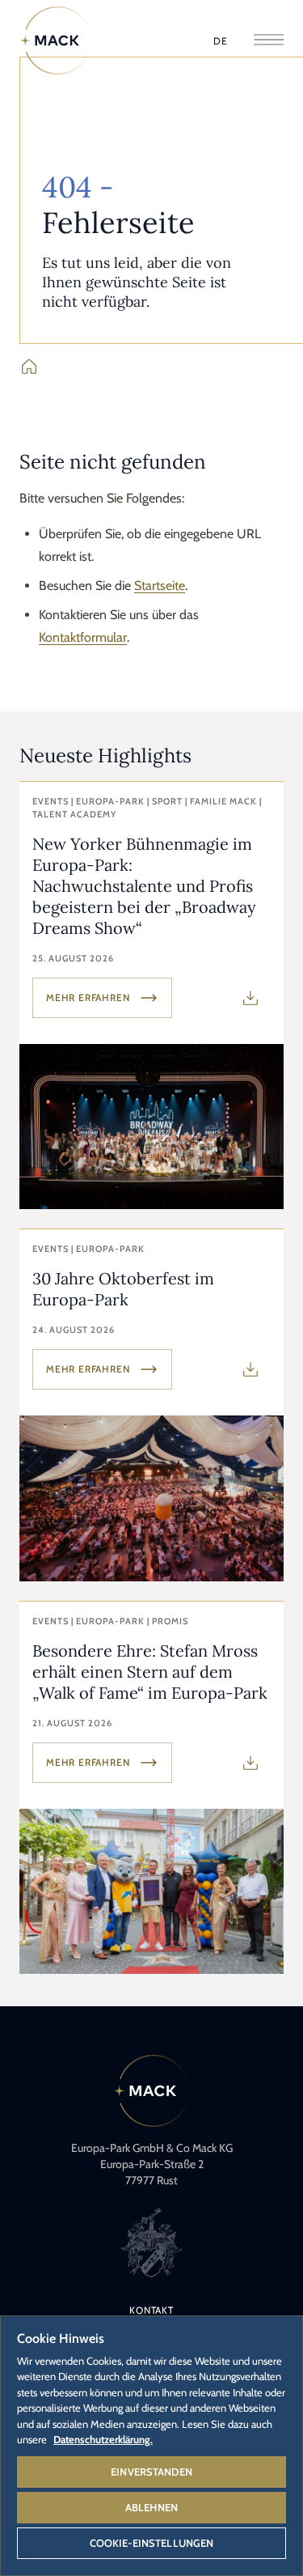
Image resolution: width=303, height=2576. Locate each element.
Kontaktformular (83, 637)
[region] (151, 2445)
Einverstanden (151, 2472)
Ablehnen (151, 2507)
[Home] (56, 40)
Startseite (160, 586)
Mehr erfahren (88, 997)
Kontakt (151, 2310)
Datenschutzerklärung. (103, 2439)
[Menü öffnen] (269, 41)
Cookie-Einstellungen (152, 2543)
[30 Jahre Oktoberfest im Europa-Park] (151, 1405)
